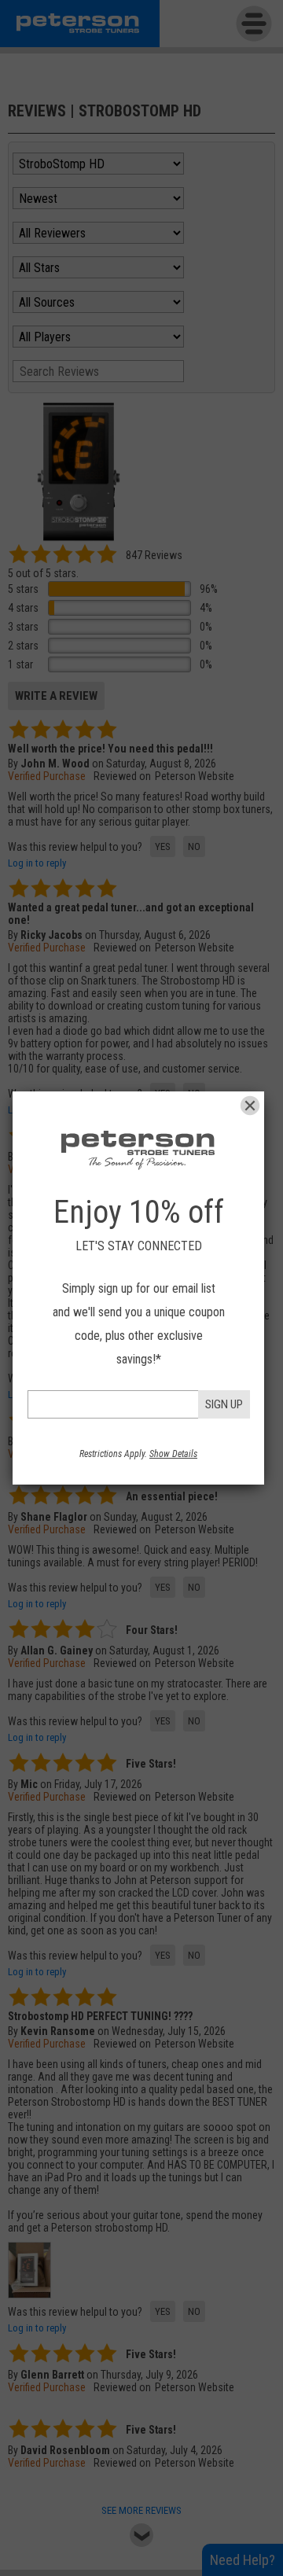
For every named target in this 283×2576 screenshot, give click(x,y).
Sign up (224, 1404)
